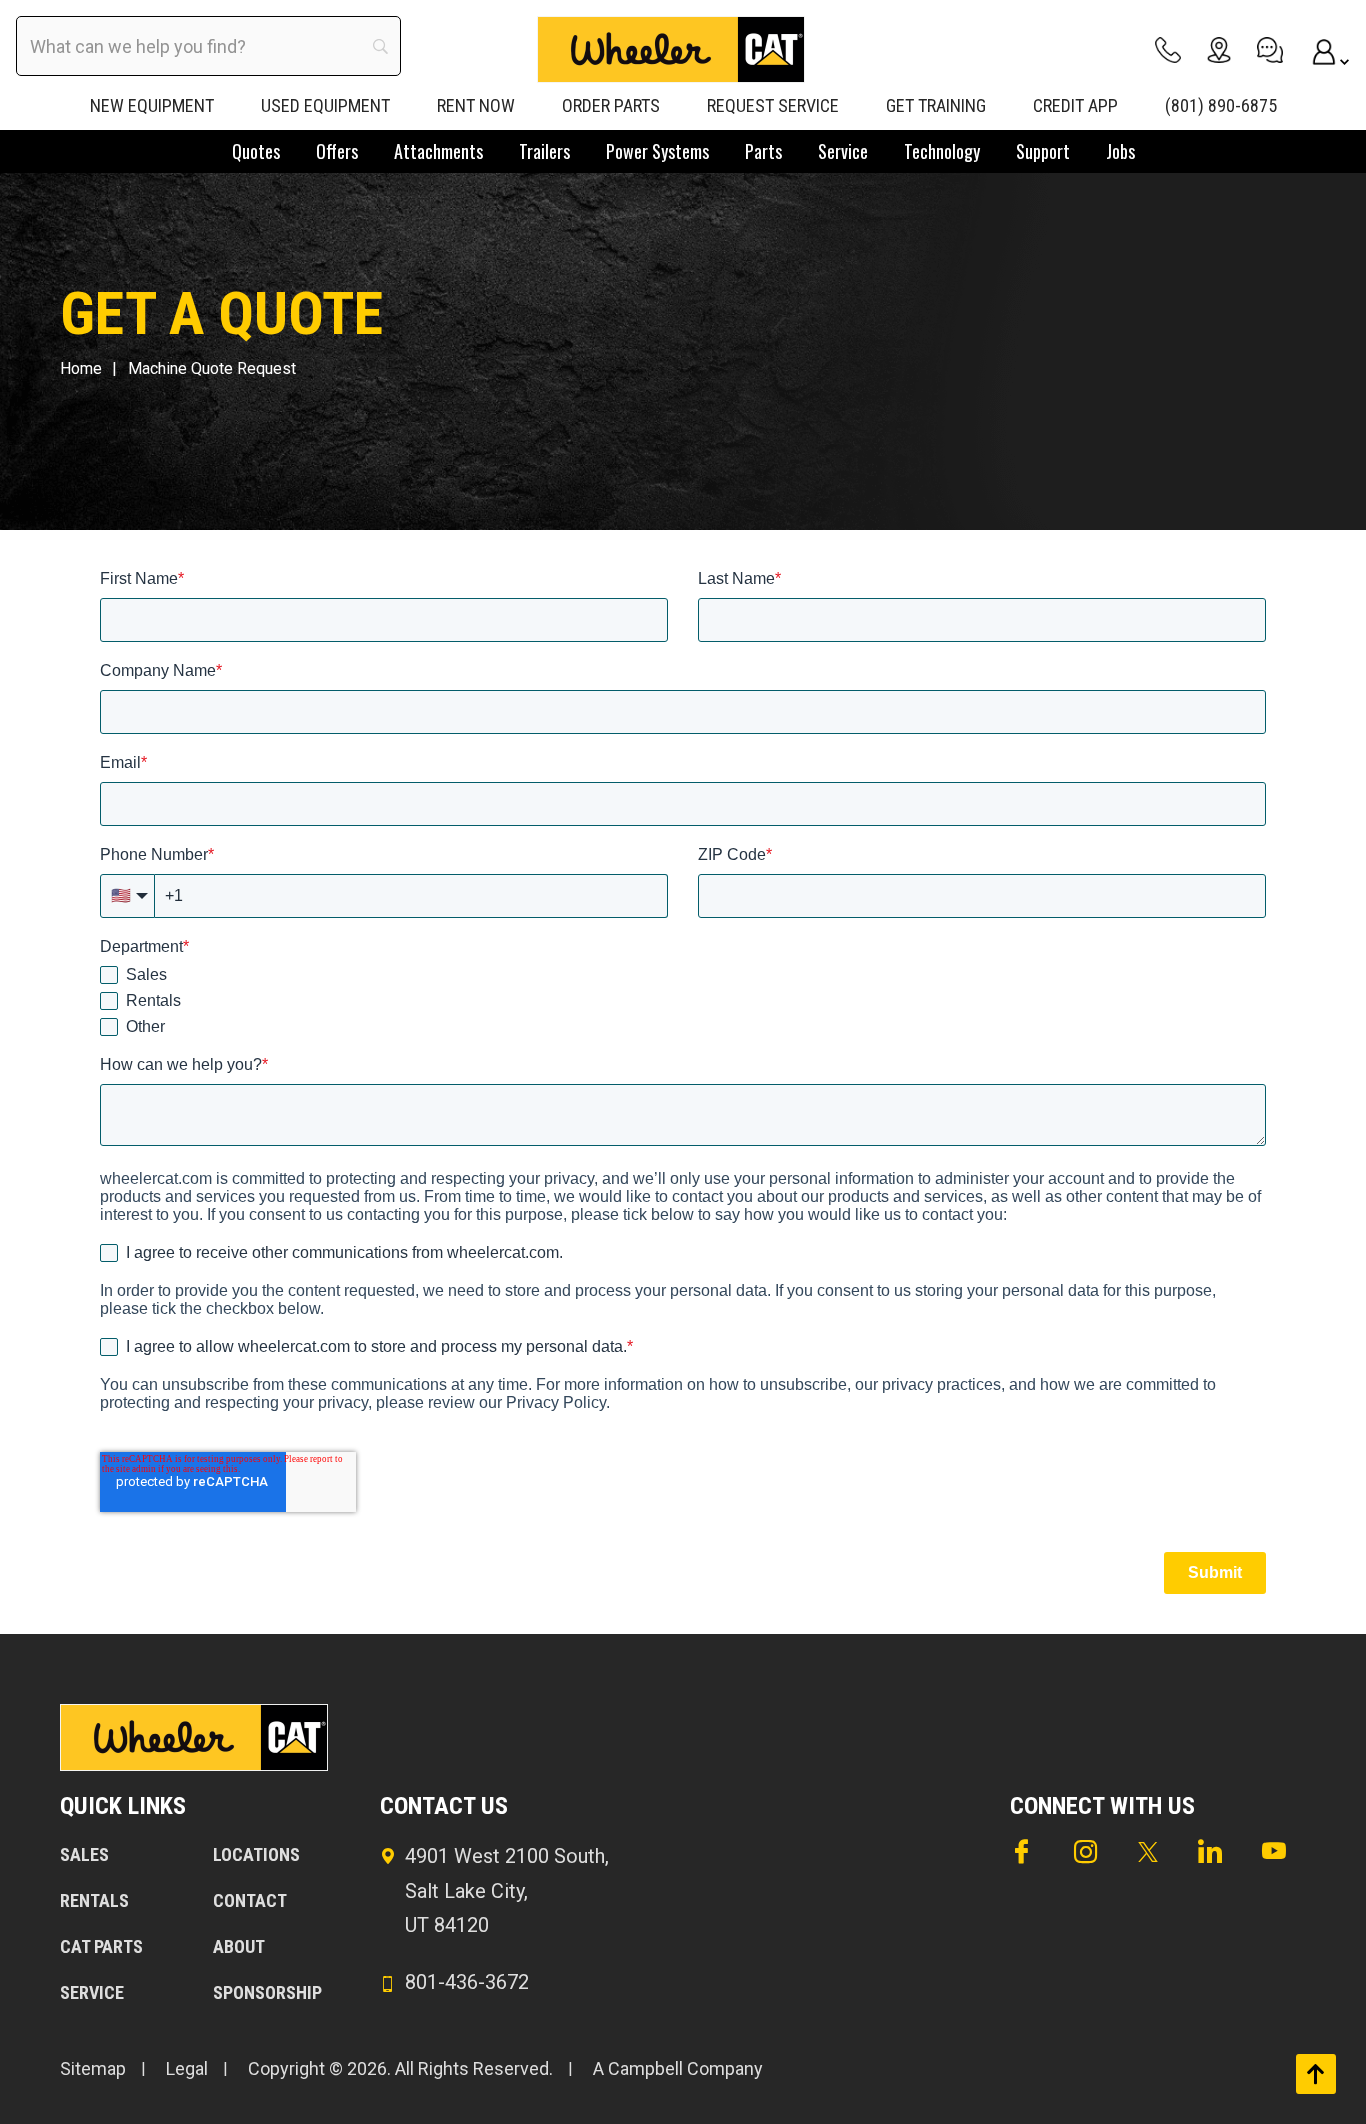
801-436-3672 (467, 1982)
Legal (187, 2068)
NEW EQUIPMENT (152, 105)
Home (81, 368)
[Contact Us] (1270, 49)
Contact (250, 1900)
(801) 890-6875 (1221, 105)
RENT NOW (476, 105)
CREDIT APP (1075, 105)
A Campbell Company (678, 2068)
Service (92, 1992)
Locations (256, 1854)
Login (1321, 49)
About (239, 1946)
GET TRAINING (936, 105)
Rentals (94, 1900)
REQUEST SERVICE (773, 105)
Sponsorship (267, 1992)
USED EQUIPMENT (325, 105)
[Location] (1219, 49)
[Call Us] (1168, 49)
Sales (84, 1854)
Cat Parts (101, 1946)
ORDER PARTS (611, 105)
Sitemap (93, 2068)
